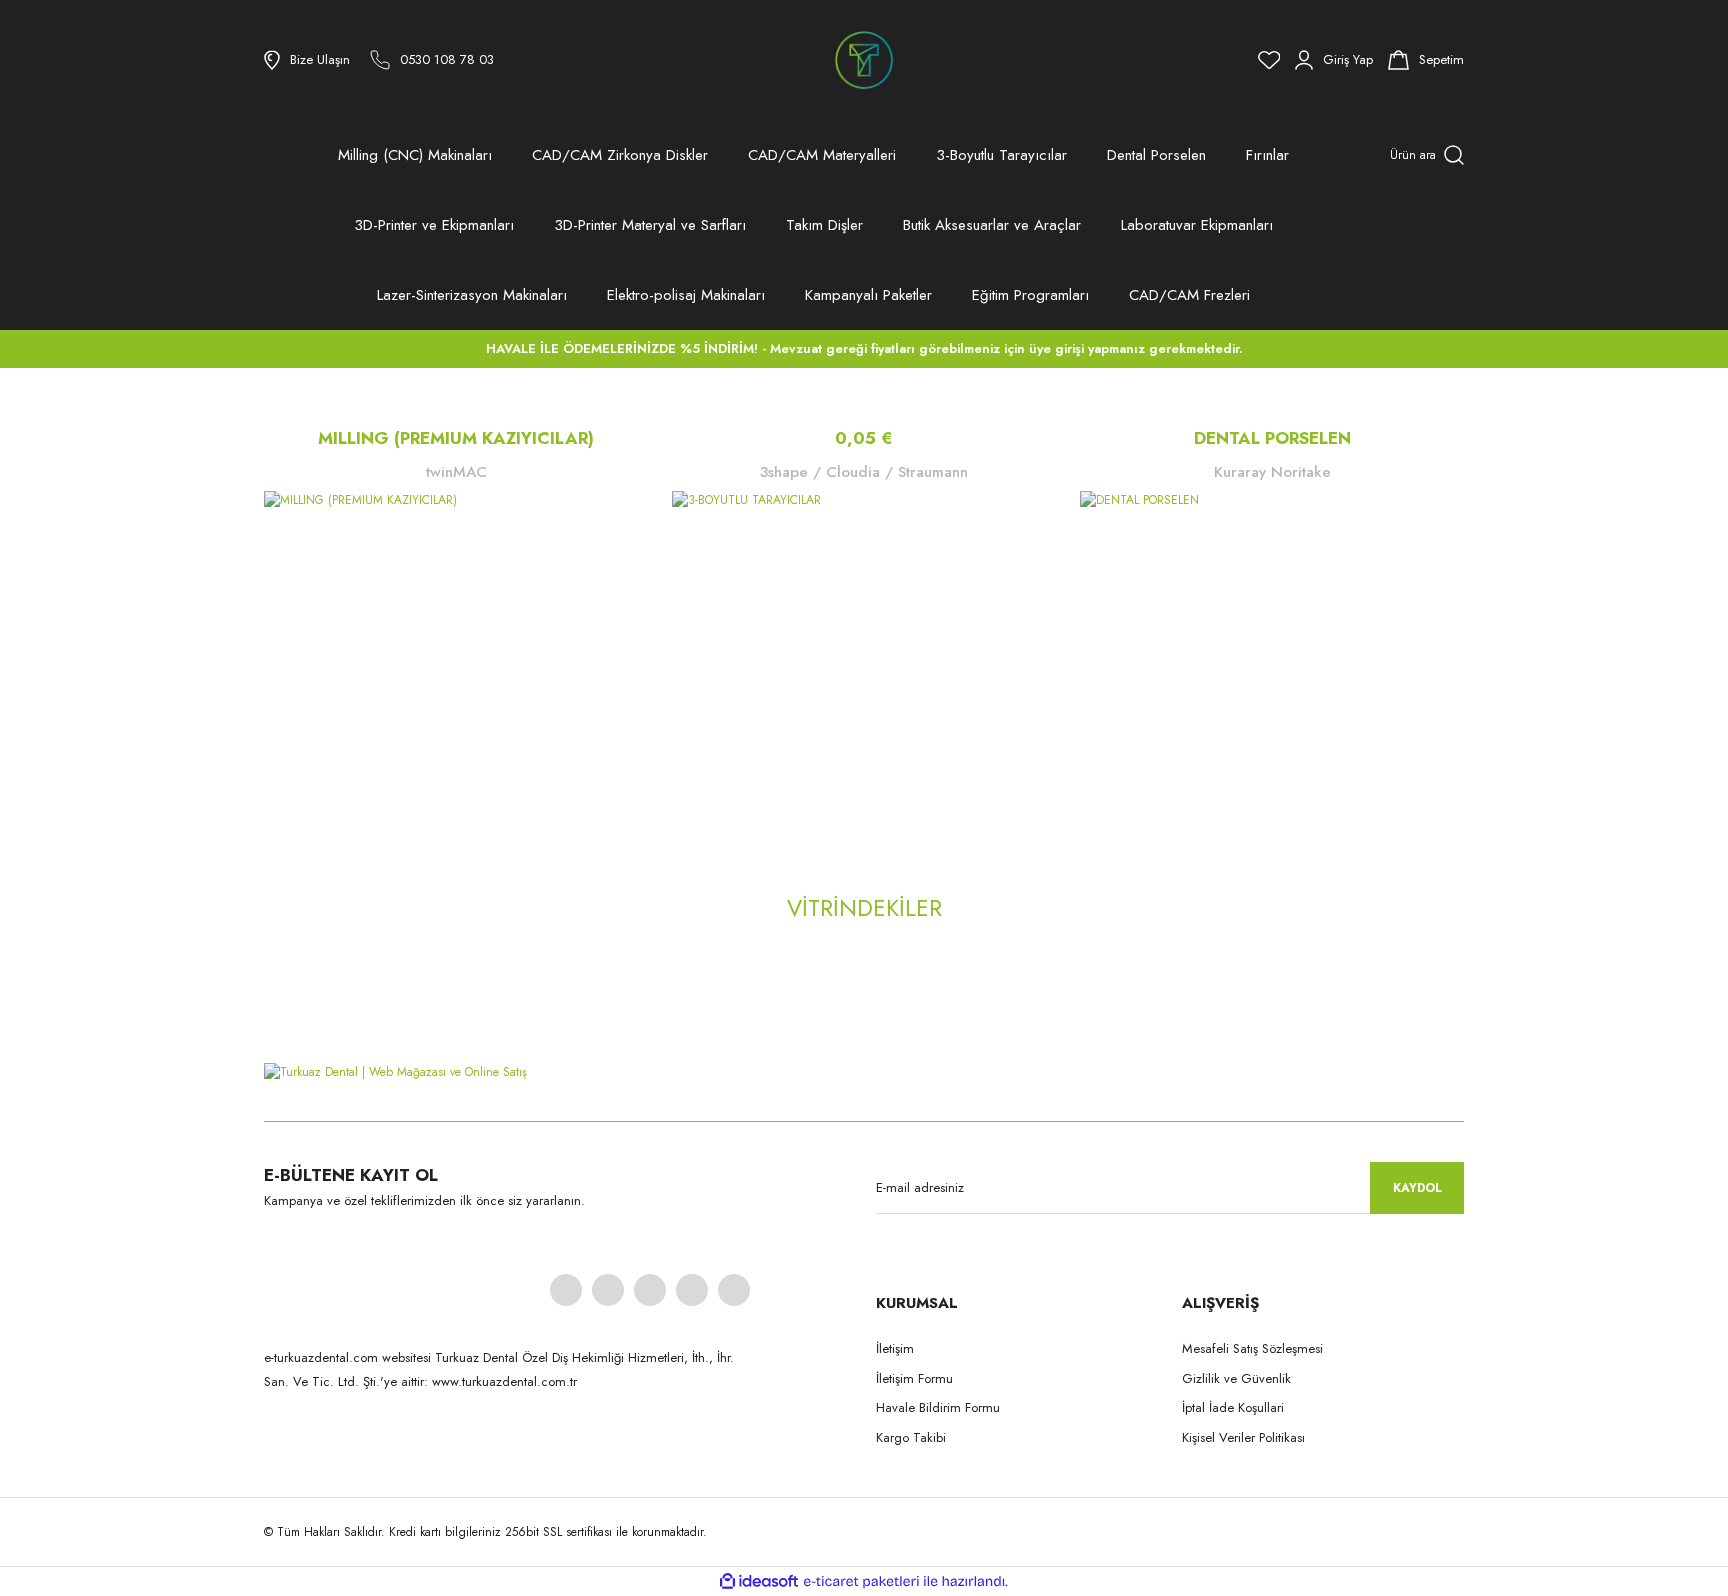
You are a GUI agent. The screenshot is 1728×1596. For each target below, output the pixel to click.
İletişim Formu (914, 1378)
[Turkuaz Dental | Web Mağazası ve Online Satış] (864, 1070)
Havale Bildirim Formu (938, 1407)
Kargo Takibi (911, 1437)
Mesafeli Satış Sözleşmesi (1252, 1348)
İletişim (895, 1348)
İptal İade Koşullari (1233, 1407)
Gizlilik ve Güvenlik (1236, 1378)
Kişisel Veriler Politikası (1243, 1437)
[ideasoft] (759, 1582)
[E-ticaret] (861, 1582)
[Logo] (864, 60)
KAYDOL (1417, 1188)
